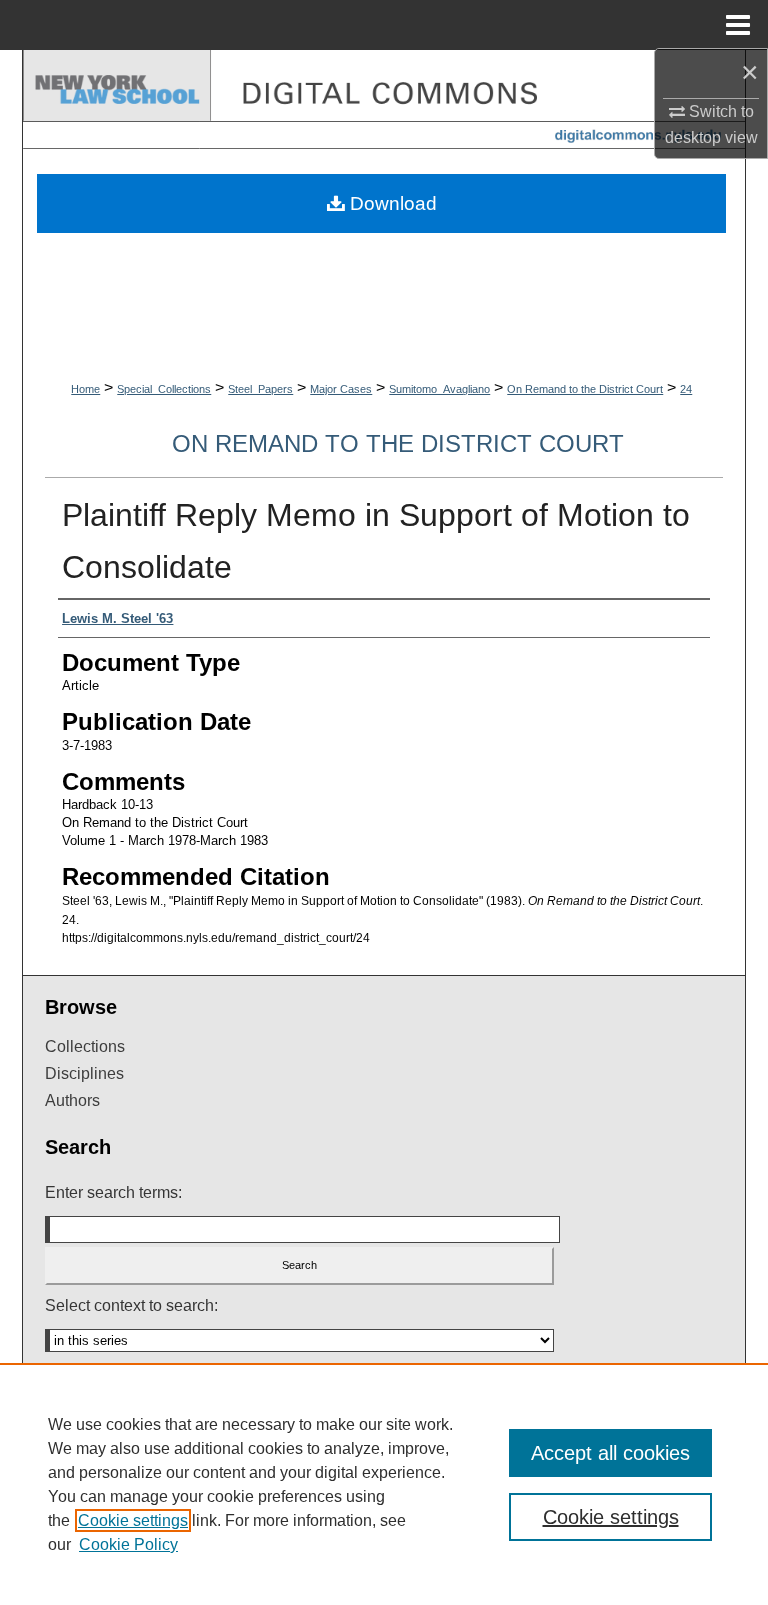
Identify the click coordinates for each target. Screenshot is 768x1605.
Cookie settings (133, 1520)
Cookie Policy (128, 1544)
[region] (384, 1484)
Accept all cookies (610, 1453)
